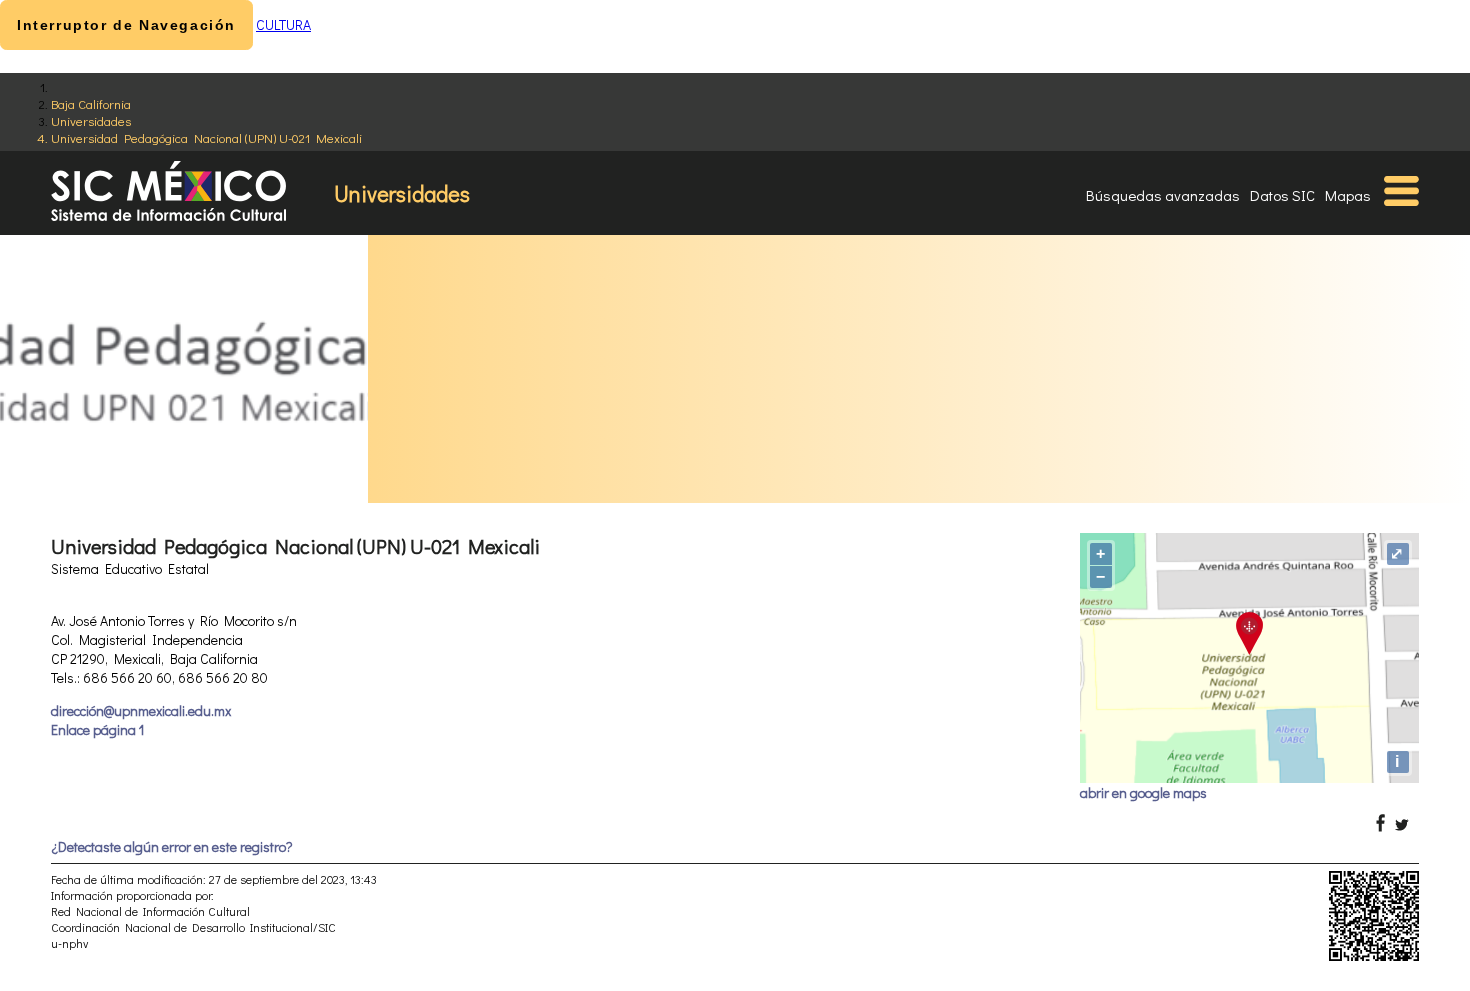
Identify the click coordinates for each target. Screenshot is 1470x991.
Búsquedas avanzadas (1163, 195)
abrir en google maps (1143, 792)
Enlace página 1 (97, 729)
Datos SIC (1282, 195)
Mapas (1348, 195)
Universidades (91, 120)
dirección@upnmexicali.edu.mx (141, 710)
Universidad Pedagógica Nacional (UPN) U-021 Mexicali (206, 137)
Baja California (91, 103)
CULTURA (283, 24)
